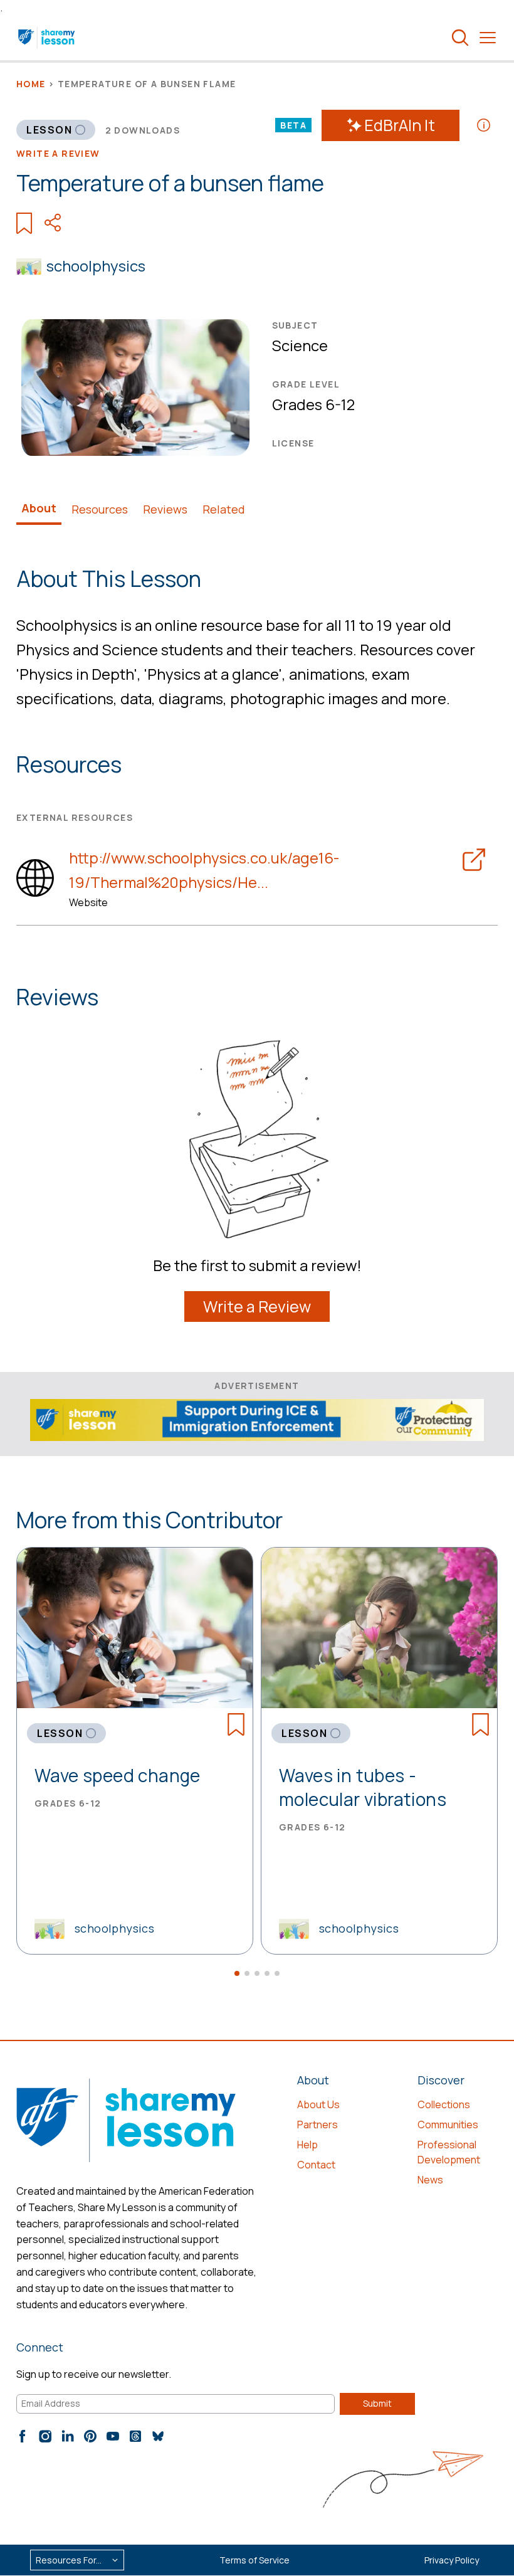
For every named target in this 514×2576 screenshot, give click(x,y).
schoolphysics (96, 266)
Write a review (58, 153)
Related (224, 509)
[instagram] (45, 2436)
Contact (316, 2165)
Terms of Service (254, 2560)
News (430, 2180)
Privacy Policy (452, 2560)
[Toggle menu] (488, 38)
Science (300, 345)
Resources (100, 509)
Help (307, 2145)
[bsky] (158, 2436)
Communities (448, 2125)
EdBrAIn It (400, 125)
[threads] (135, 2436)
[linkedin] (68, 2436)
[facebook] (23, 2436)
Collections (444, 2104)
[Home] (47, 38)
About (39, 508)
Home (31, 84)
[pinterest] (90, 2436)
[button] (237, 1973)
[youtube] (113, 2436)
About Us (318, 2104)
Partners (317, 2125)
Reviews (165, 509)
